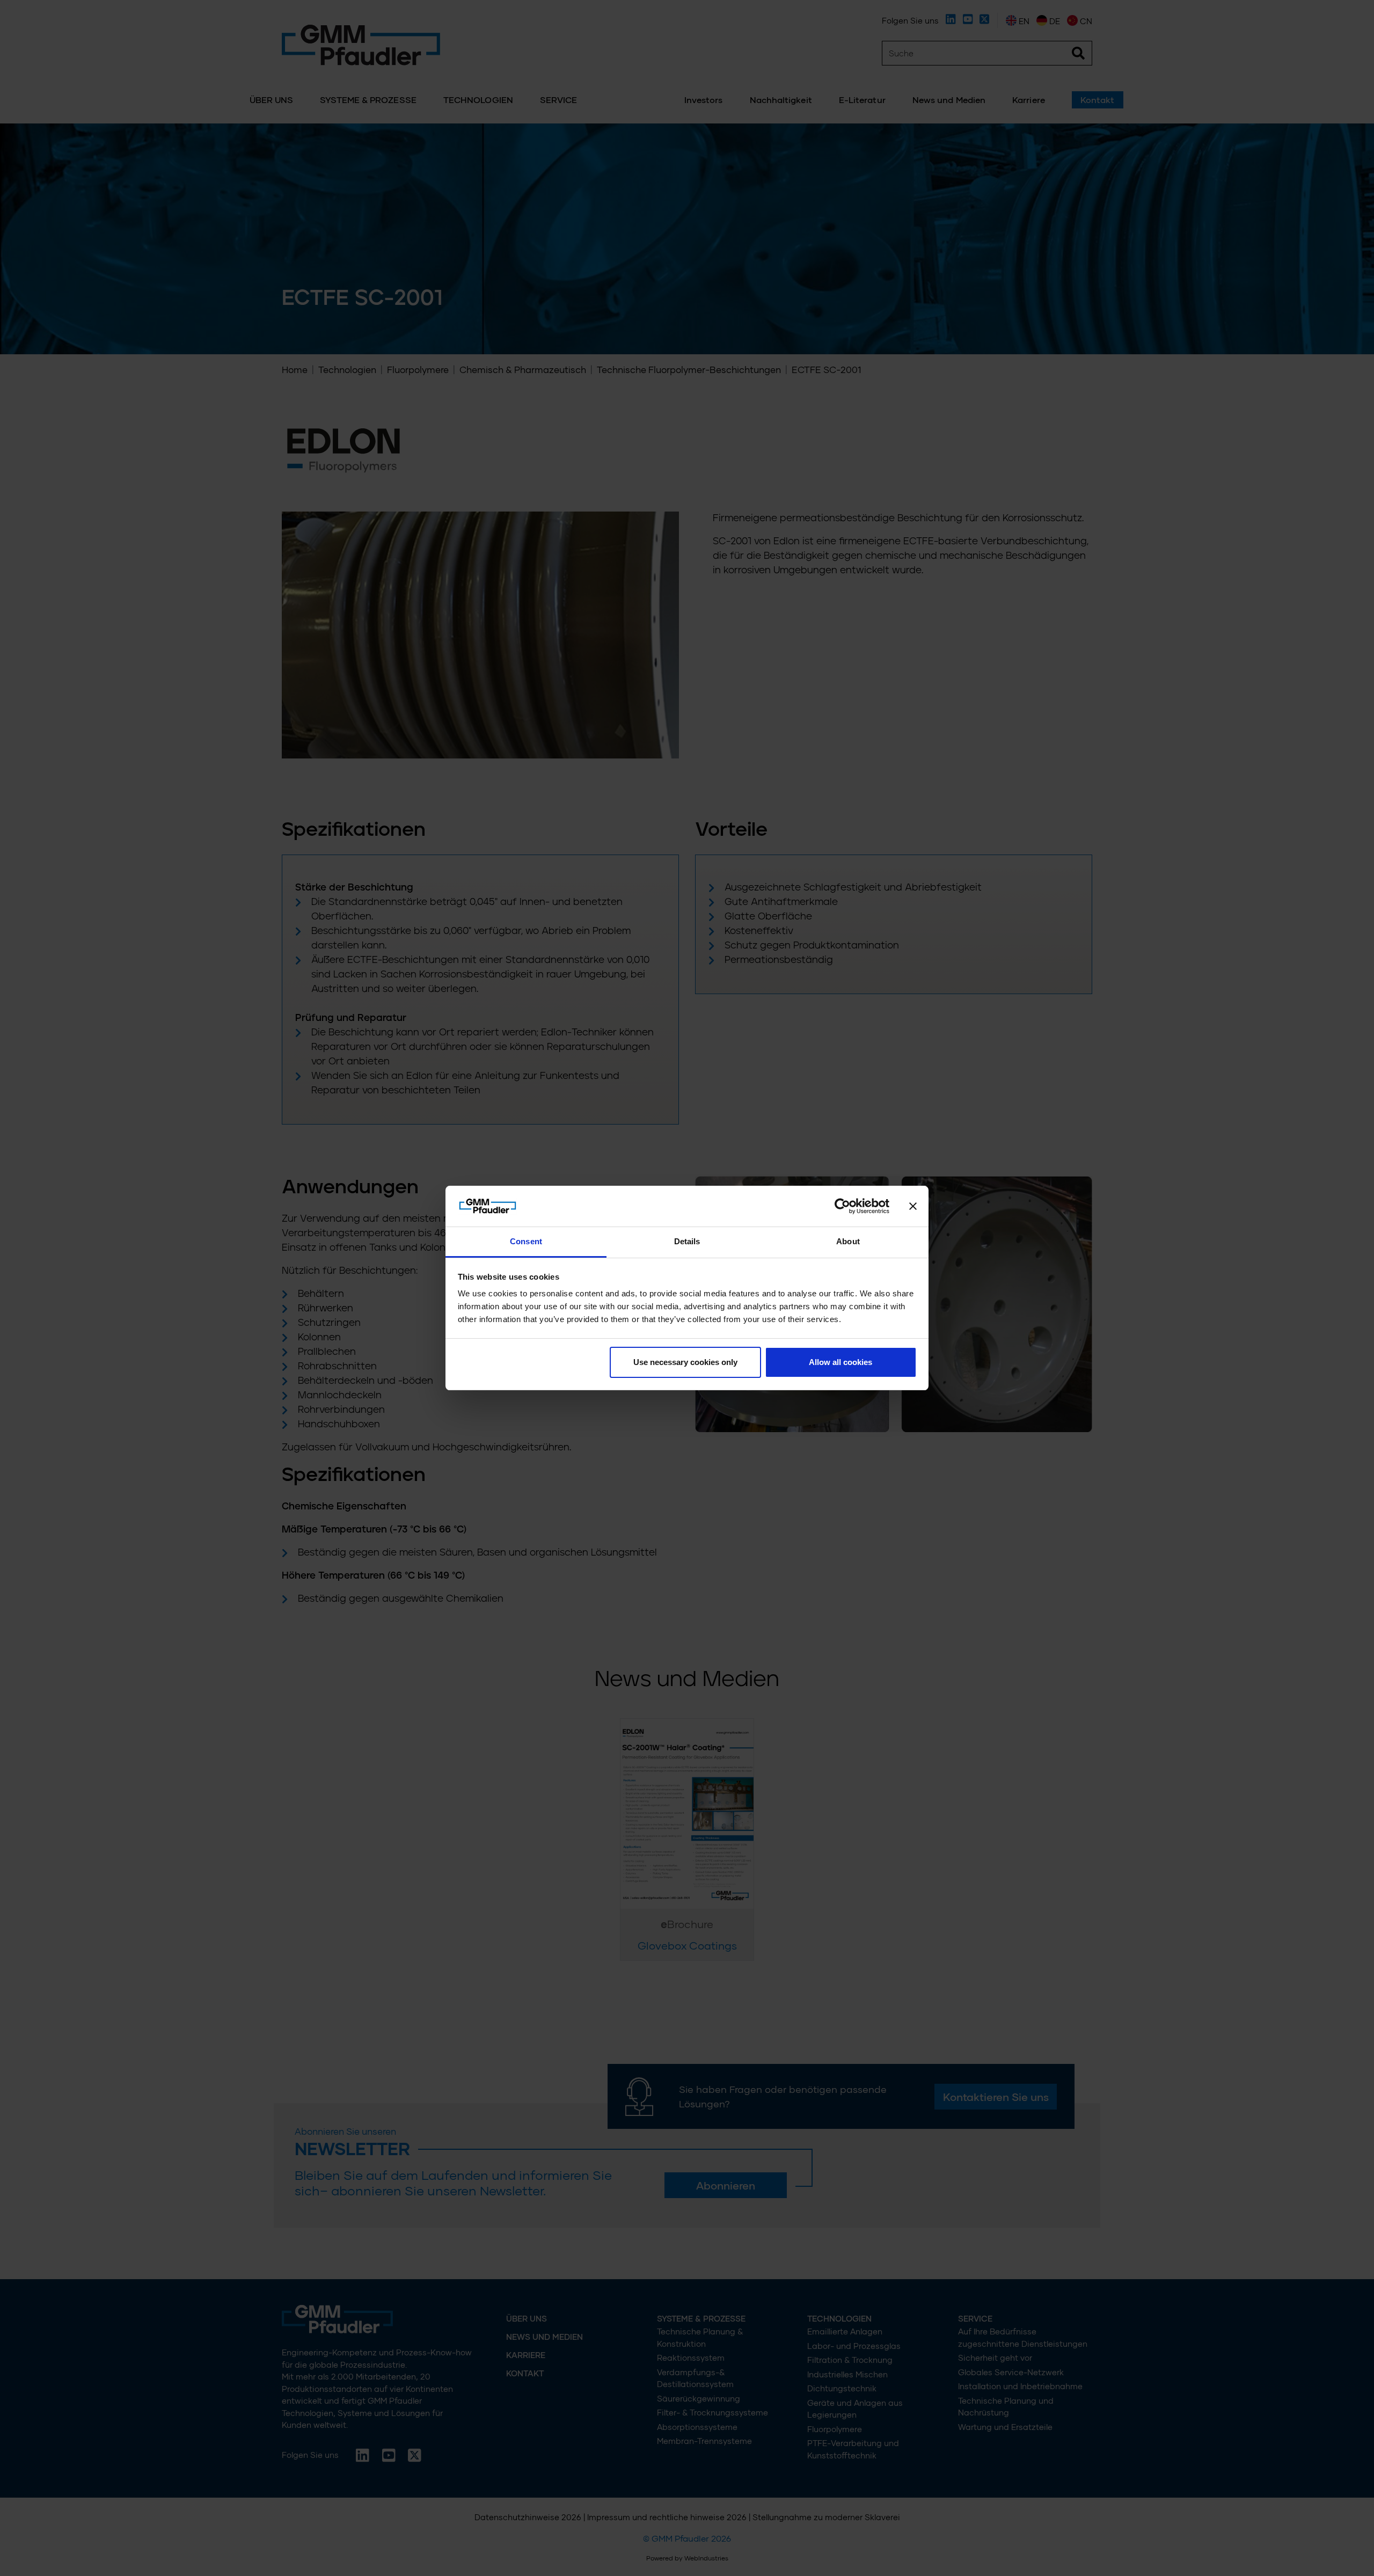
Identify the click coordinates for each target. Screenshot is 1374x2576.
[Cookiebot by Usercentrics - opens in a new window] (842, 1206)
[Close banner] (913, 1206)
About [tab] (848, 1241)
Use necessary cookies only (685, 1362)
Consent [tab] (526, 1241)
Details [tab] (687, 1241)
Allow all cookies (841, 1362)
